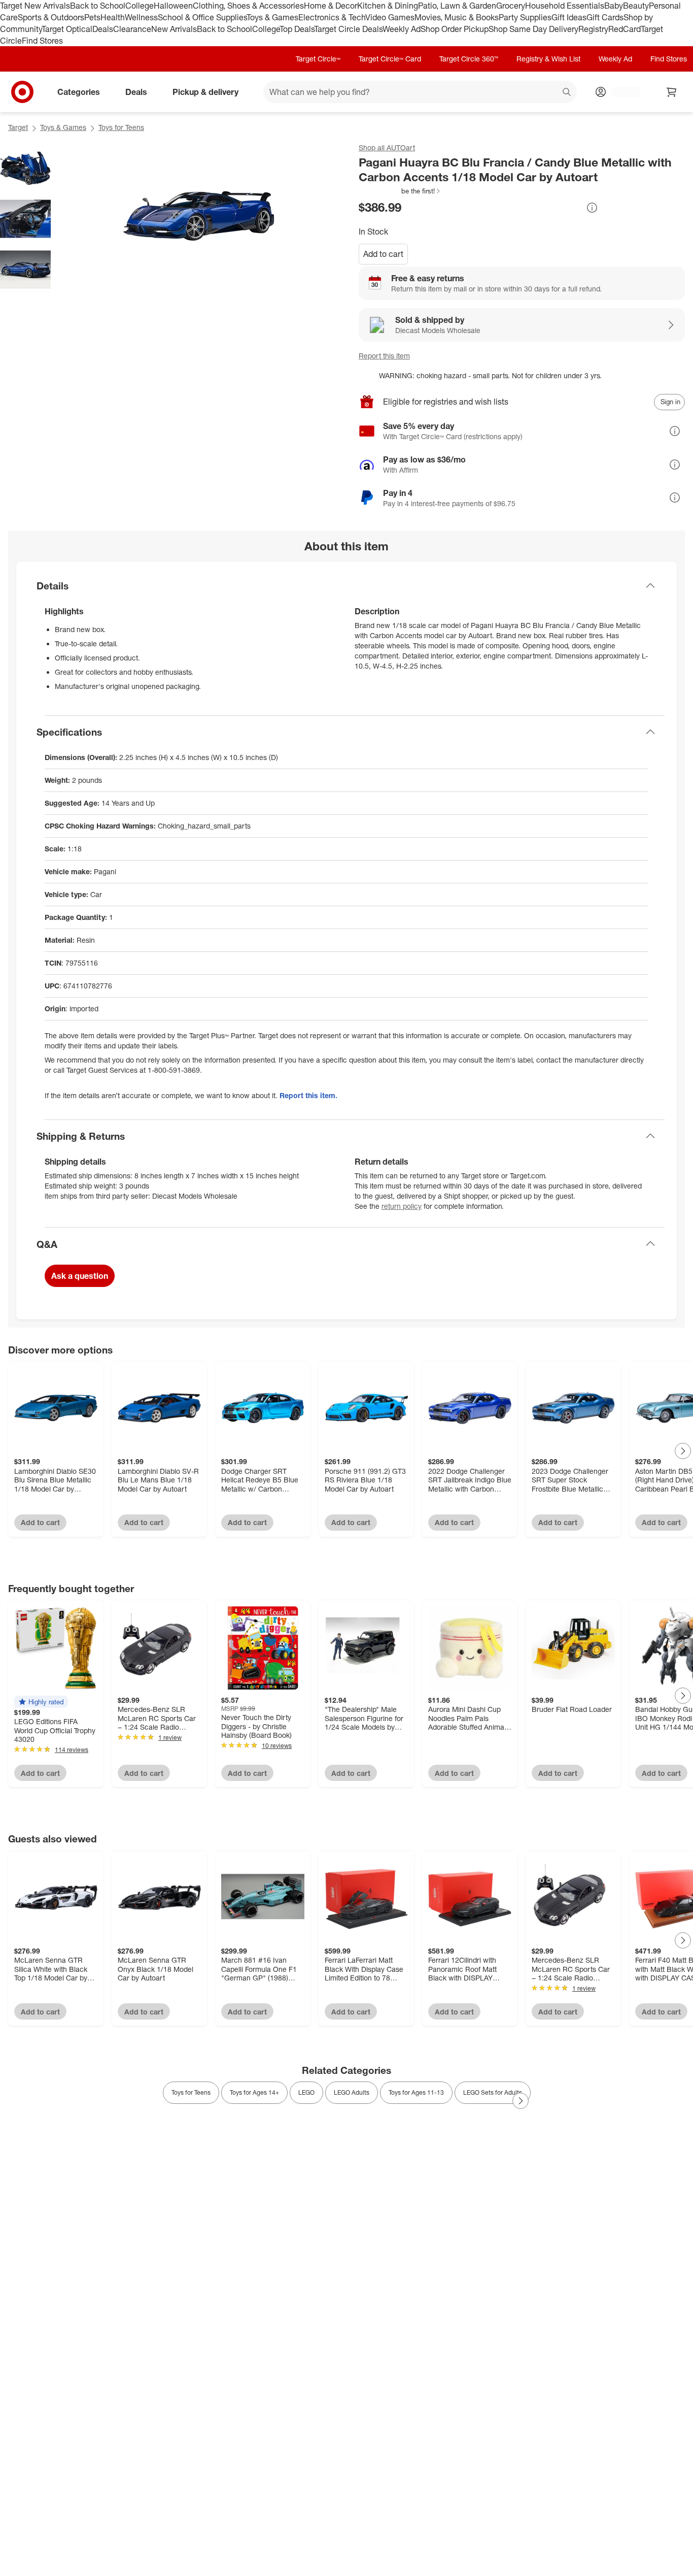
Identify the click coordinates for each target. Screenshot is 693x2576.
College (140, 6)
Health (113, 17)
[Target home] (22, 92)
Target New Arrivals (35, 6)
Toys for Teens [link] (191, 2092)
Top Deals (297, 29)
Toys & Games (272, 17)
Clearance (132, 29)
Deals (103, 29)
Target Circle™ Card (390, 59)
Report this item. (308, 1095)
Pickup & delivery (205, 92)
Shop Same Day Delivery (533, 29)
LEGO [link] (306, 2092)
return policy (402, 1206)
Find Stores (42, 41)
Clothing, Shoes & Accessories (248, 6)
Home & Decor (331, 6)
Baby (614, 6)
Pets (92, 17)
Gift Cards (605, 17)
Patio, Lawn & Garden (457, 6)
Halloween (173, 6)
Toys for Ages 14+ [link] (254, 2092)
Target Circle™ (318, 59)
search (567, 93)
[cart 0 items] (672, 92)
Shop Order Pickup (455, 29)
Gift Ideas (569, 17)
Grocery (511, 6)
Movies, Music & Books (457, 17)
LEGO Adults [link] (352, 2092)
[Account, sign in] (621, 92)
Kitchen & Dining (388, 6)
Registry (593, 29)
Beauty (636, 6)
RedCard (625, 29)
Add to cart (383, 254)
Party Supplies (525, 17)
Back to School (98, 6)
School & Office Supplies (202, 17)
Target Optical (67, 29)
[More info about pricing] (592, 208)
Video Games (390, 17)
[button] (400, 191)
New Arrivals (174, 29)
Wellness (141, 17)
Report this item (384, 356)
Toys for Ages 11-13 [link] (416, 2092)
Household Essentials (565, 6)
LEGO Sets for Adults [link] (493, 2092)
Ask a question (80, 1276)
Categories (79, 92)
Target (18, 127)
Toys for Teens (121, 127)
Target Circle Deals (348, 29)
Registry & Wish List (548, 59)
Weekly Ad (402, 29)
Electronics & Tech (332, 17)
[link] (400, 191)
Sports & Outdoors (51, 17)
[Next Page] (683, 1451)
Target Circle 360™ (469, 59)
